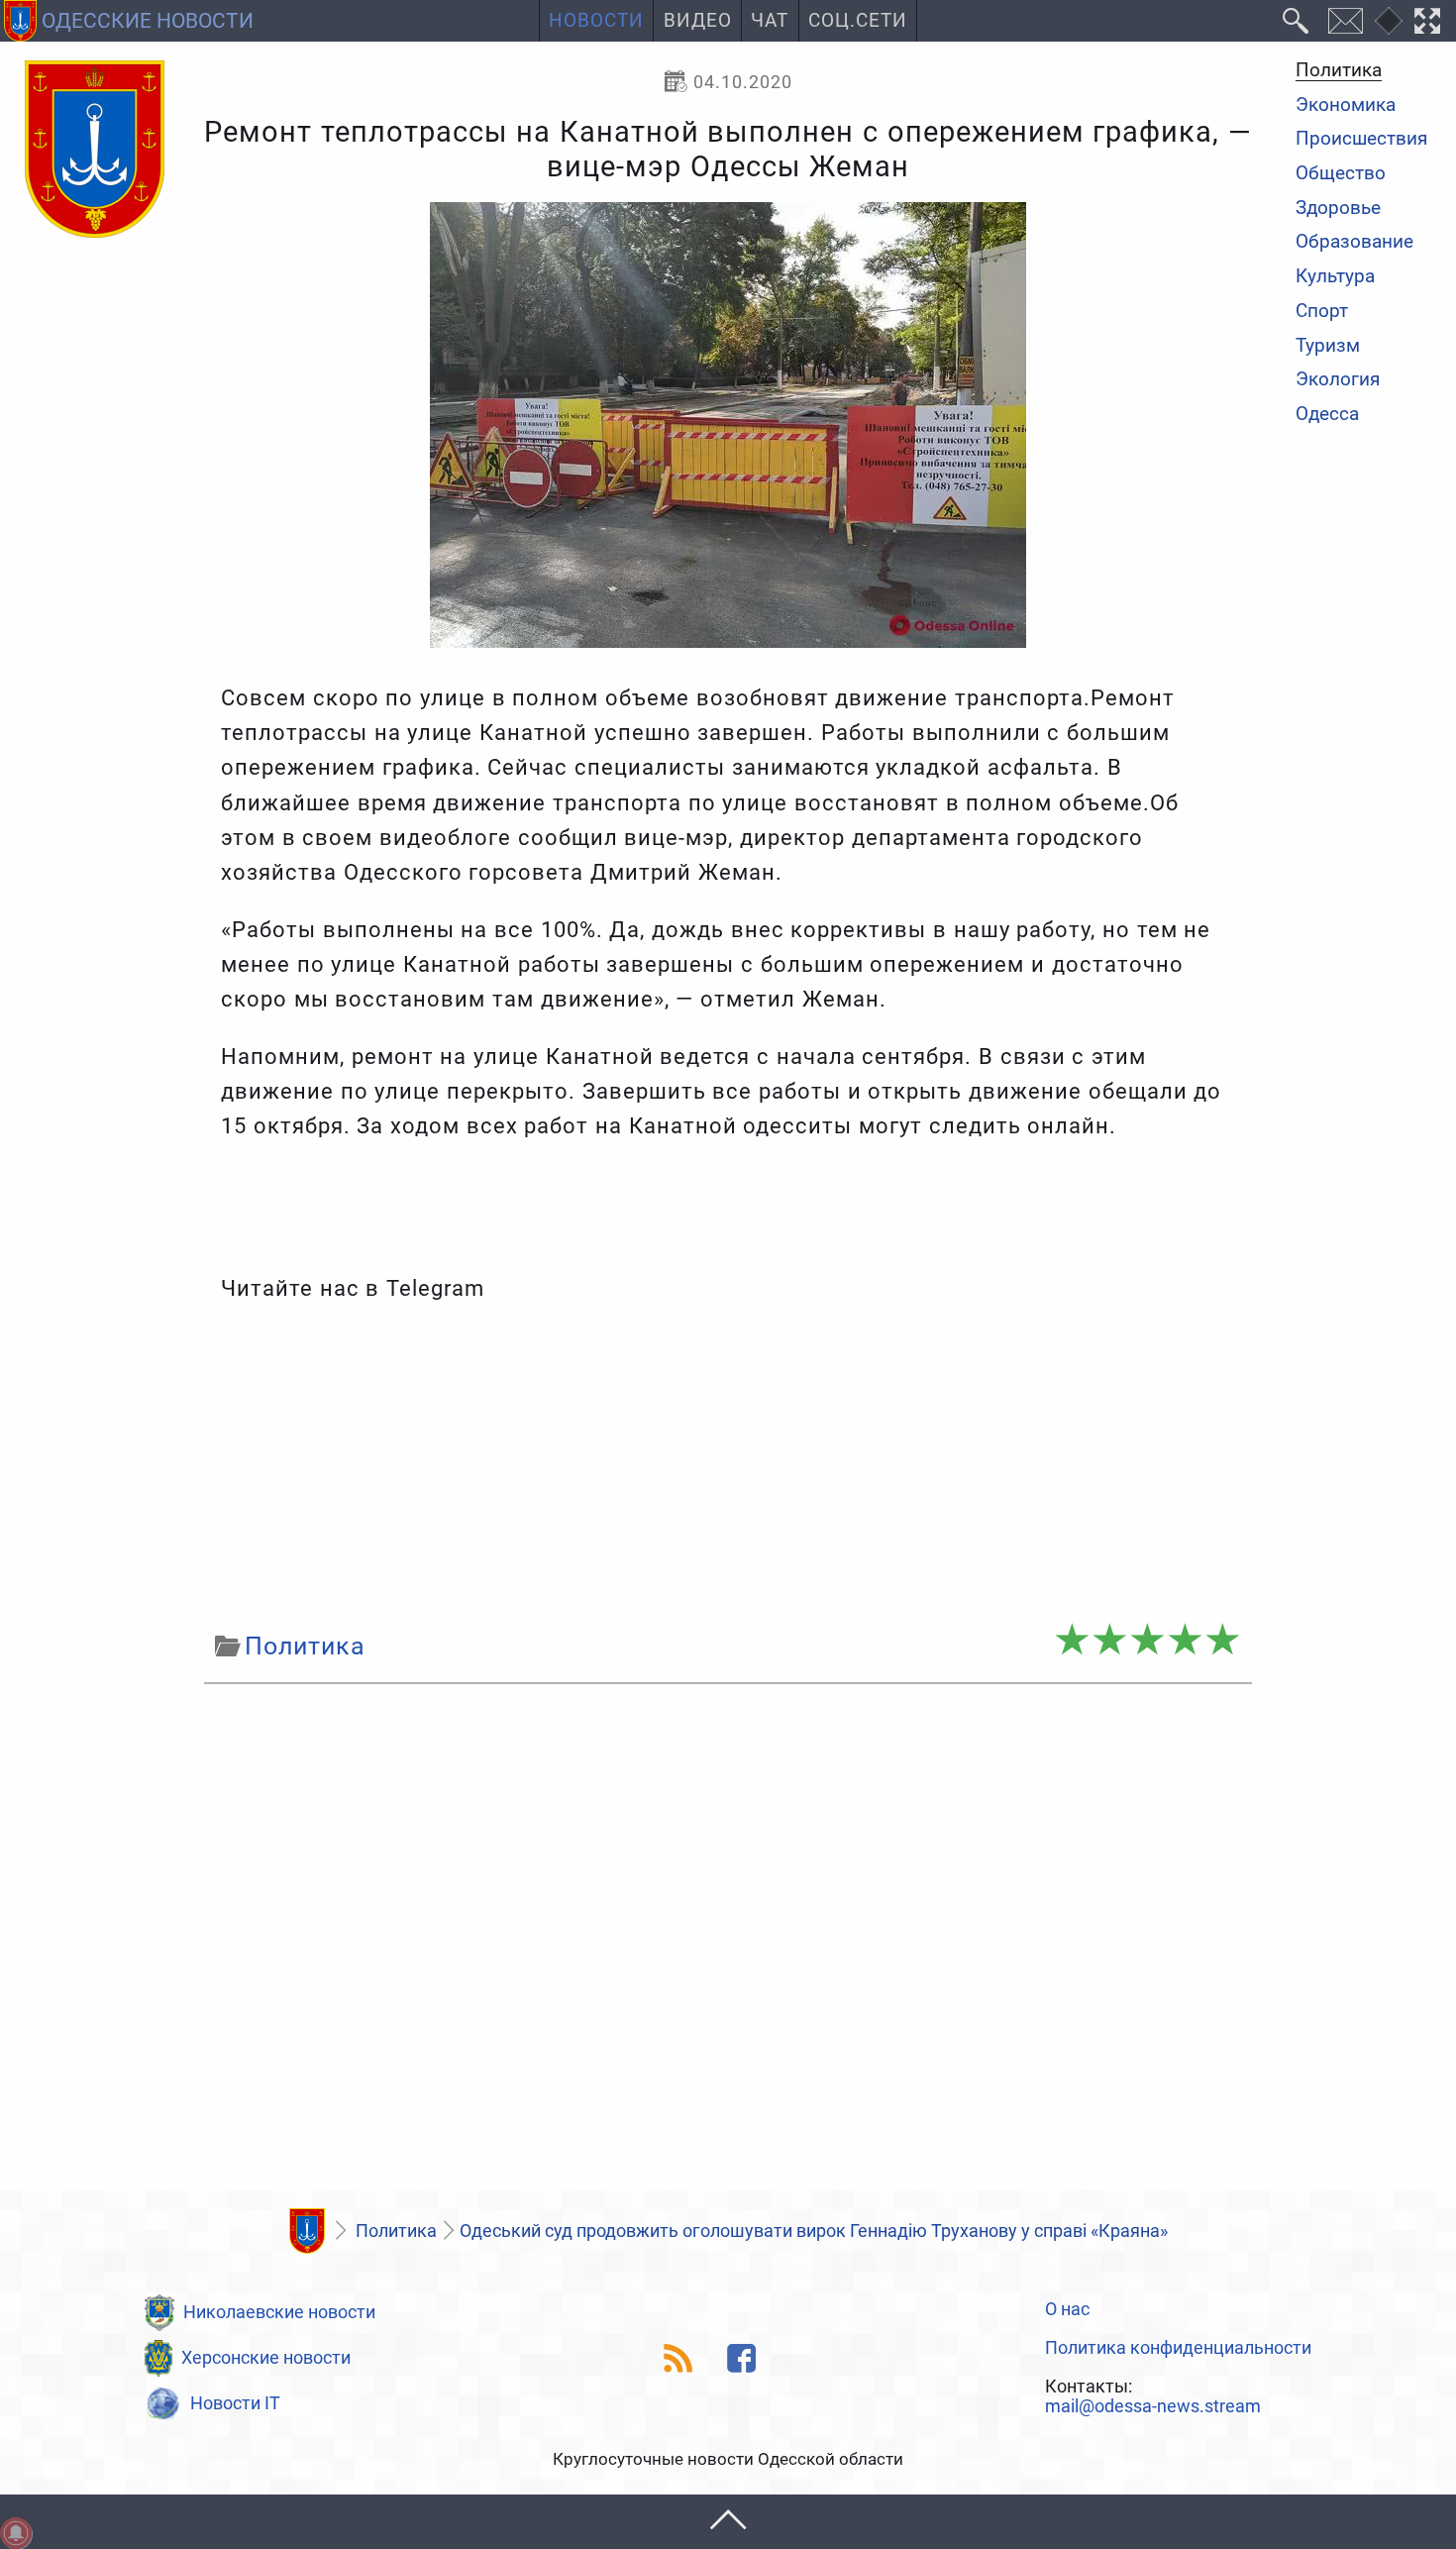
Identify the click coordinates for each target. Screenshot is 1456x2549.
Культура (1335, 277)
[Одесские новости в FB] (742, 2358)
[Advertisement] (728, 1466)
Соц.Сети (858, 21)
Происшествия (1361, 140)
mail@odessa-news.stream (1153, 2406)
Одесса (1327, 415)
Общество (1341, 174)
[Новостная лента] (679, 2358)
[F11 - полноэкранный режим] (1428, 21)
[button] (728, 2522)
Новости (596, 21)
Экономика (1346, 106)
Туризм (1328, 346)
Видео (698, 21)
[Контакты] (1345, 21)
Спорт (1322, 312)
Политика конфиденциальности (1178, 2348)
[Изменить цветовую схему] (1389, 21)
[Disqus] (728, 1943)
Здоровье (1338, 209)
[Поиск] (1296, 21)
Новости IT (235, 2403)
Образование (1354, 243)
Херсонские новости (266, 2357)
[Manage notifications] (16, 2533)
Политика (1339, 71)
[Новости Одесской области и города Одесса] (95, 151)
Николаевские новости (279, 2312)
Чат (770, 21)
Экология (1338, 381)
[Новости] (307, 2231)
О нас (1067, 2309)
